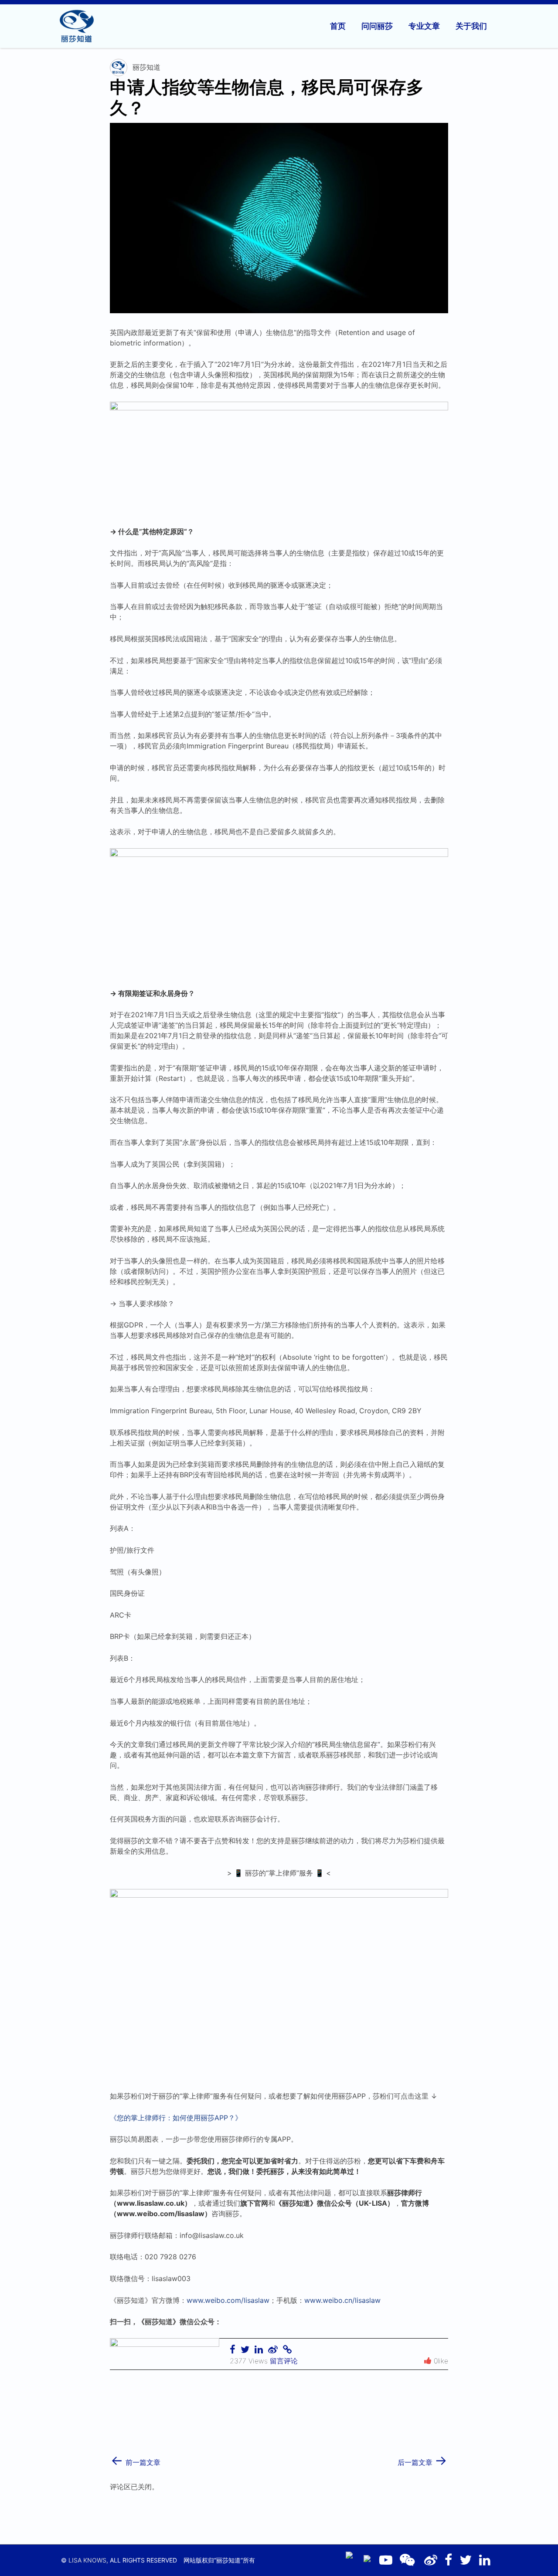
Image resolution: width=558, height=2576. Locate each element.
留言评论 (284, 2361)
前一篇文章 (136, 2459)
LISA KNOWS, (88, 2560)
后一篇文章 (422, 2459)
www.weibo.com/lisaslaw (228, 2300)
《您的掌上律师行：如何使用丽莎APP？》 (176, 2118)
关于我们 (471, 26)
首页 (338, 26)
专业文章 (424, 26)
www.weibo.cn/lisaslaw (342, 2300)
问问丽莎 (377, 26)
